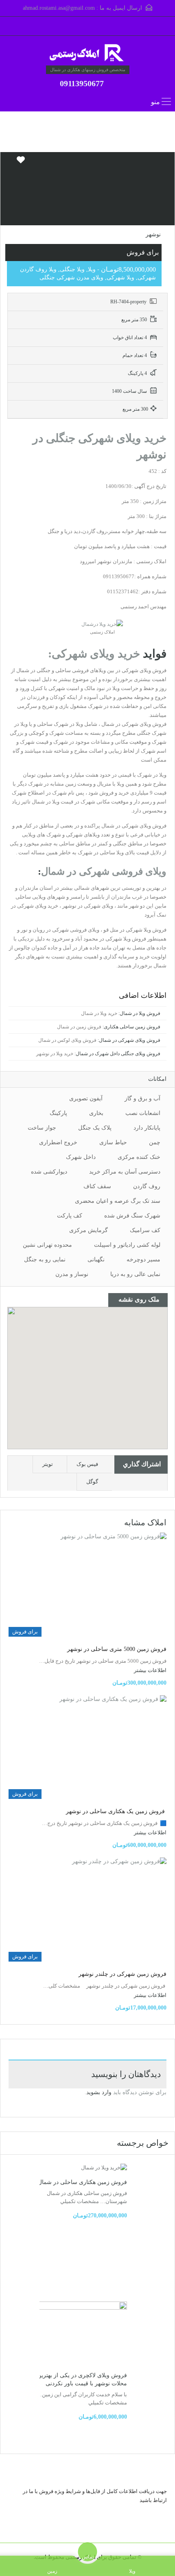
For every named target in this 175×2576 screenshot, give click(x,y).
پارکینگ (58, 1113)
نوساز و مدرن (72, 1274)
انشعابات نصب (143, 1113)
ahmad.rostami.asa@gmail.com (59, 8)
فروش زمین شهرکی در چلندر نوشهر (122, 1974)
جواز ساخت (42, 1128)
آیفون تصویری (86, 1099)
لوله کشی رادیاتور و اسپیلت (127, 1245)
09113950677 (82, 83)
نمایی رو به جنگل (45, 1260)
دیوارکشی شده (49, 1172)
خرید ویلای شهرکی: (94, 654)
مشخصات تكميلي (80, 2201)
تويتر (48, 1464)
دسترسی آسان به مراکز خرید (125, 1172)
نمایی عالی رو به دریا (135, 1274)
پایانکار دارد (147, 1128)
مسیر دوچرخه (143, 1260)
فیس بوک (87, 1464)
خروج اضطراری (58, 1142)
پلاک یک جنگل (95, 1128)
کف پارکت (70, 1216)
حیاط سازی (113, 1142)
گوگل (92, 1482)
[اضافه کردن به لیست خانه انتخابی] (21, 163)
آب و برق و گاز (142, 1099)
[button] (96, 1378)
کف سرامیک (145, 1230)
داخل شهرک (81, 1157)
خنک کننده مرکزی (139, 1157)
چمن (155, 1142)
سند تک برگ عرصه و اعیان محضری (118, 1201)
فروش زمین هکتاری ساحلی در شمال (82, 2182)
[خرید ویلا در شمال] (87, 54)
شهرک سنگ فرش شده (132, 1216)
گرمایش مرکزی (89, 1230)
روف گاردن (147, 1186)
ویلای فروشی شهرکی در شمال (104, 871)
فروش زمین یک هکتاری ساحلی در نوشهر (116, 1811)
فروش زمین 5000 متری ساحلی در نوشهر (117, 1649)
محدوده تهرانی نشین (47, 1245)
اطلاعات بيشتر (150, 1670)
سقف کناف (97, 1186)
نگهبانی (96, 1260)
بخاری (96, 1113)
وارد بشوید (99, 2092)
